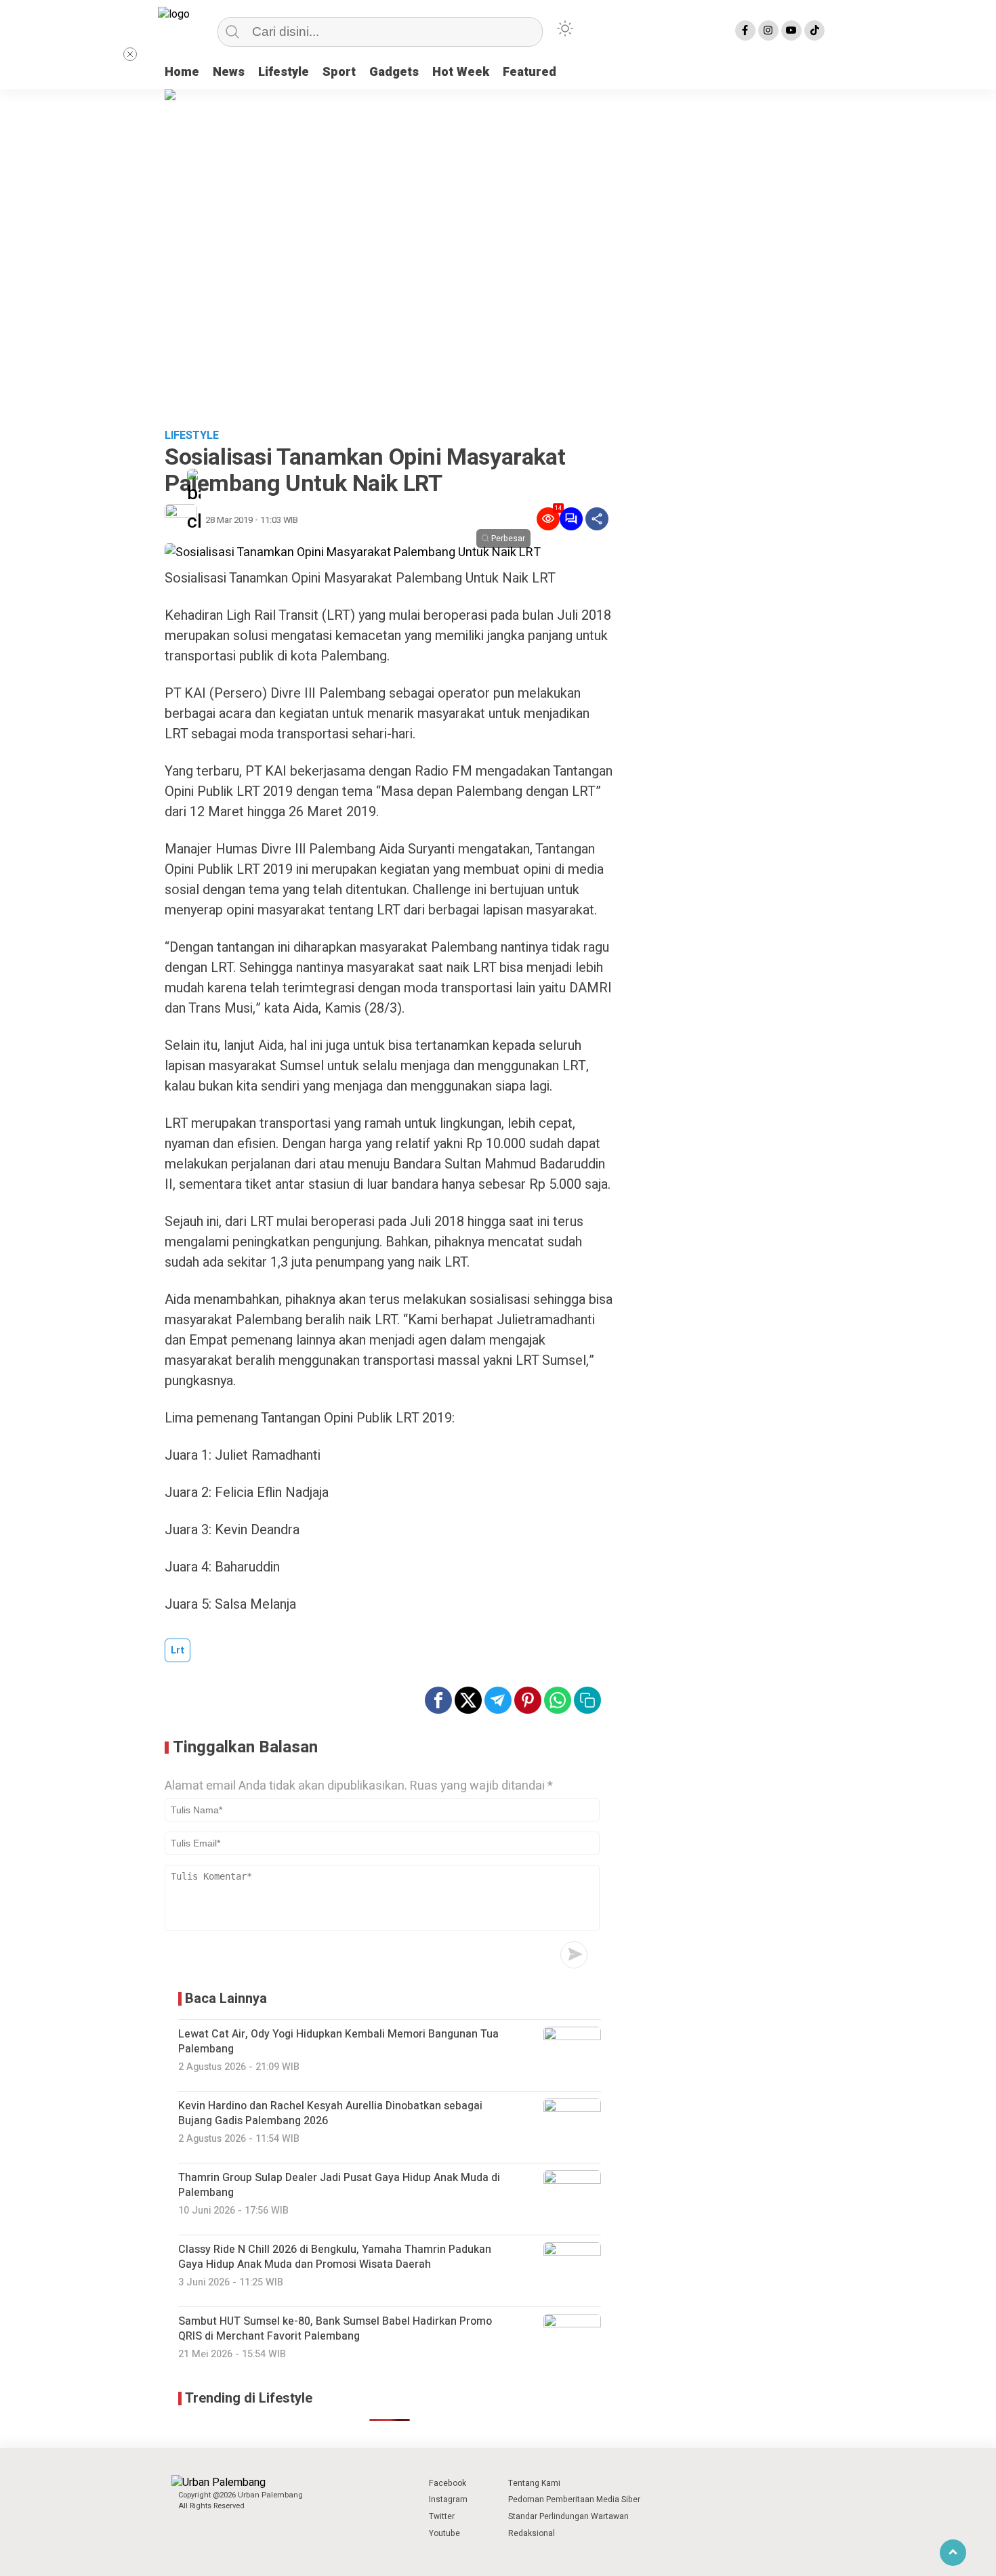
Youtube (444, 2533)
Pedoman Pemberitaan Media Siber (574, 2499)
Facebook (448, 2483)
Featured (530, 72)
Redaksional (532, 2533)
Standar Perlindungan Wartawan (568, 2516)
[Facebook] (745, 30)
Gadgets (394, 72)
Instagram (448, 2499)
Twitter (442, 2516)
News (229, 72)
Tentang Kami (534, 2483)
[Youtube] (791, 30)
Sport (339, 72)
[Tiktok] (814, 30)
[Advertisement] (498, 318)
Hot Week (461, 72)
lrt (178, 1650)
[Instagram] (768, 30)
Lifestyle (284, 72)
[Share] (597, 519)
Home (182, 72)
